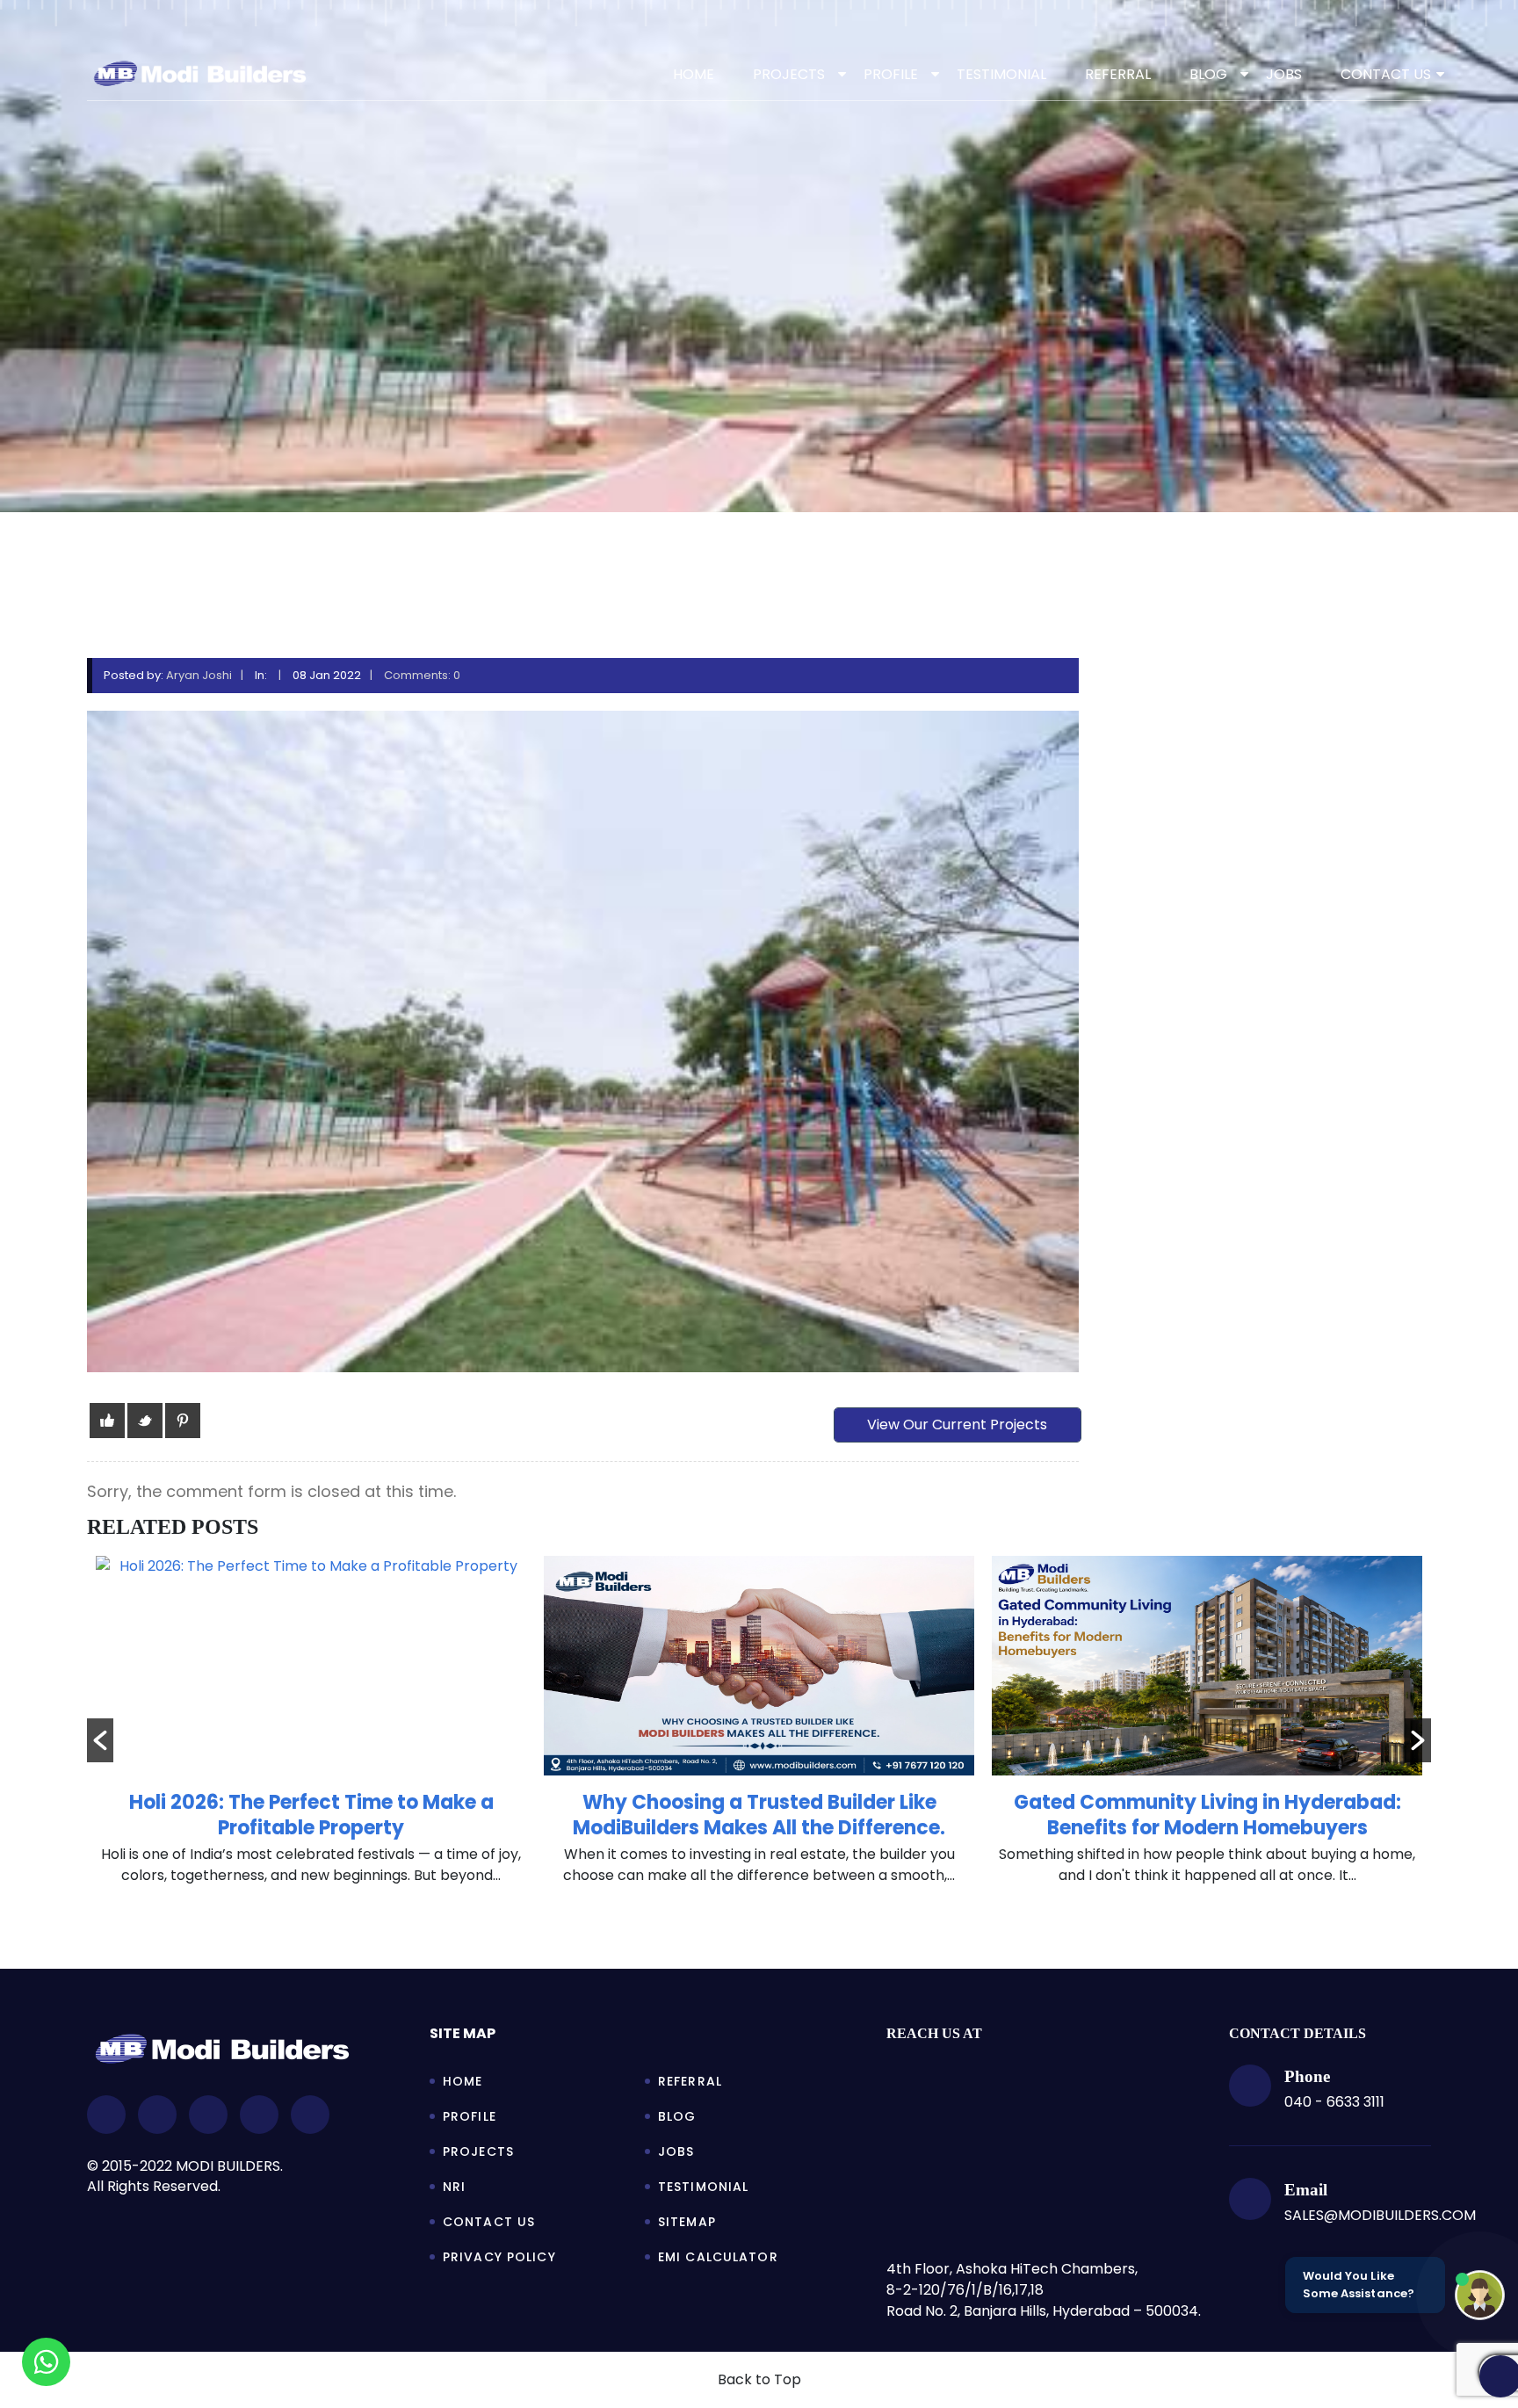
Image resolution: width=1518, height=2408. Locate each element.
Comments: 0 (422, 675)
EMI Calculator (718, 2257)
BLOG (1208, 74)
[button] (100, 1740)
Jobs (676, 2151)
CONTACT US (1386, 74)
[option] (311, 1730)
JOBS (1284, 74)
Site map (463, 2033)
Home (694, 74)
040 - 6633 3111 (1334, 2102)
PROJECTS (789, 74)
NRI (454, 2187)
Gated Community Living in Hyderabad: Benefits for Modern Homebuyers (759, 1815)
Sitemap (687, 2222)
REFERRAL (1118, 74)
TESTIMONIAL (1001, 74)
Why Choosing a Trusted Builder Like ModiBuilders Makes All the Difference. (311, 1815)
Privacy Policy (499, 2257)
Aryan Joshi (199, 675)
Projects (478, 2151)
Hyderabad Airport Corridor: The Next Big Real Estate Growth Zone (1207, 1815)
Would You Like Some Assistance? (1359, 2285)
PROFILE (891, 74)
